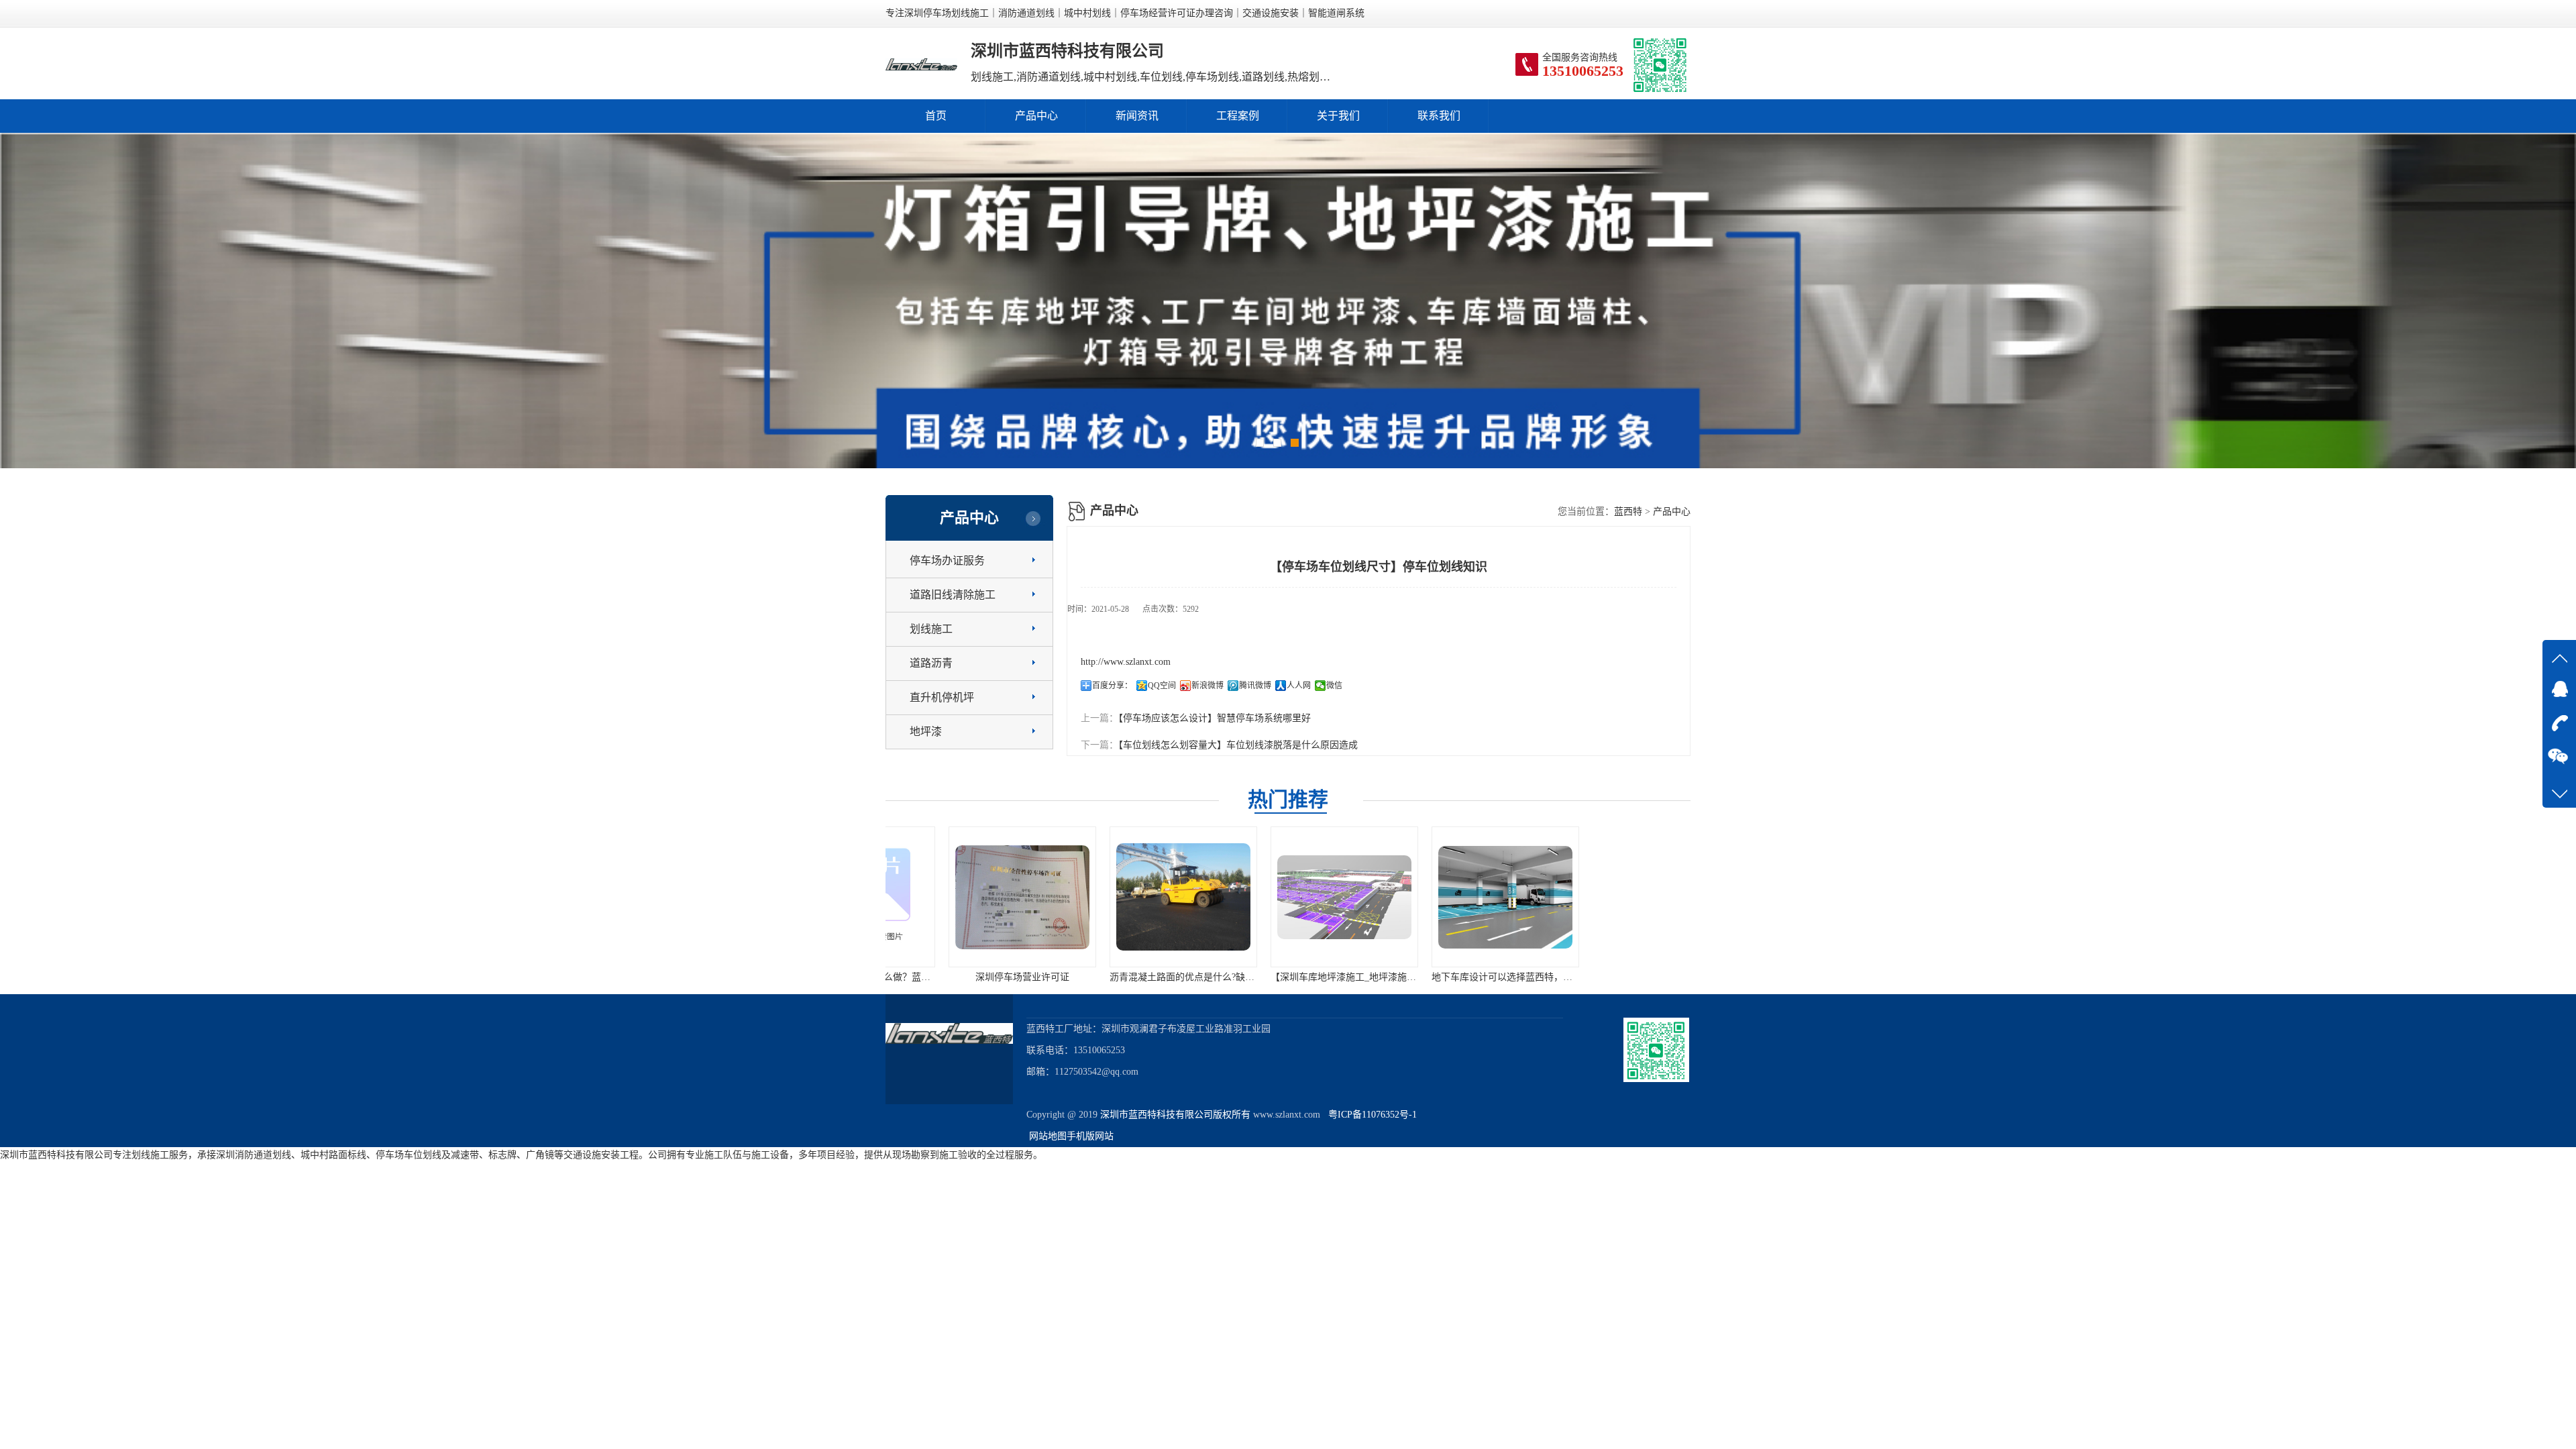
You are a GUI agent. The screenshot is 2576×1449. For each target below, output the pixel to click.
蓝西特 (1628, 512)
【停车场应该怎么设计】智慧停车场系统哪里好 (1215, 718)
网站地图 (1048, 1136)
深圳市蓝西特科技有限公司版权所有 (1175, 1115)
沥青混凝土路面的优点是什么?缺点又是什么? (985, 977)
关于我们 (1338, 116)
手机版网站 (1090, 1136)
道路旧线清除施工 (953, 595)
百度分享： (1112, 686)
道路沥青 (931, 663)
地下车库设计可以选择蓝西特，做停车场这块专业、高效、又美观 (1350, 977)
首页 (936, 116)
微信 (1334, 686)
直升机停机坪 (942, 697)
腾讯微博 (1255, 686)
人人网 (1299, 686)
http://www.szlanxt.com (1126, 662)
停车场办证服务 (947, 560)
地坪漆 (926, 732)
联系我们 (1439, 116)
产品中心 (1036, 116)
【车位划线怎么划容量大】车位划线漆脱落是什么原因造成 (1238, 745)
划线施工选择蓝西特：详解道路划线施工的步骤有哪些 (1488, 977)
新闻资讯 (1137, 116)
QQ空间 (1162, 686)
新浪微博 (1207, 686)
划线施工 (931, 629)
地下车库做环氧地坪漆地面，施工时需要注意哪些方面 (1649, 977)
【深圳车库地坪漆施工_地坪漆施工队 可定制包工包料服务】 (1179, 977)
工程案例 (1238, 116)
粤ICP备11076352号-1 (1370, 1115)
